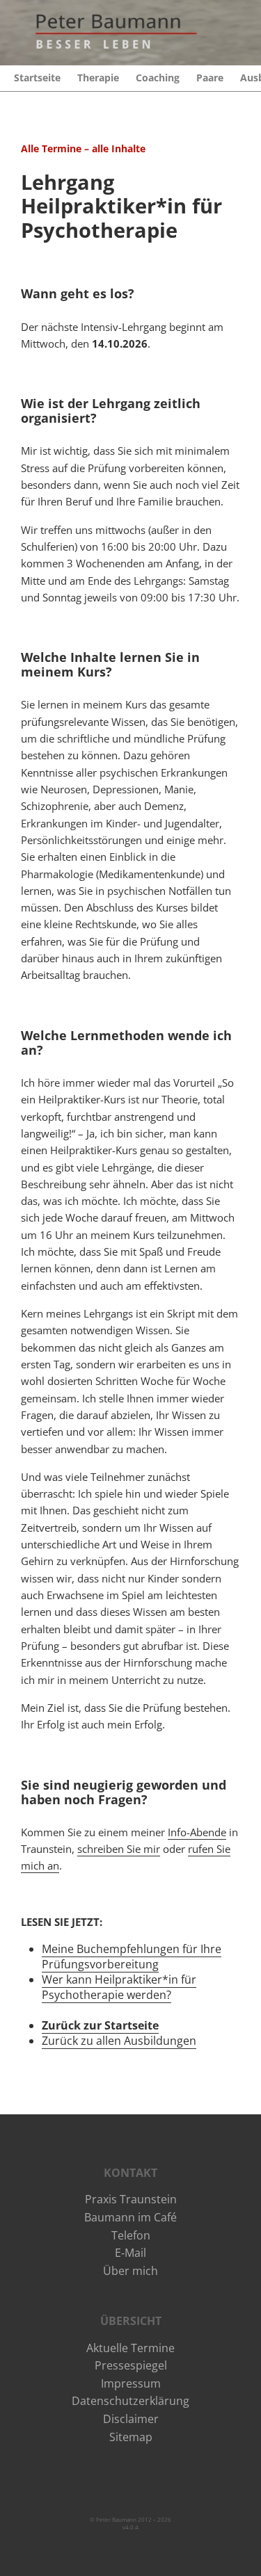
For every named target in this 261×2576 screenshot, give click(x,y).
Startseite (37, 78)
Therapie (98, 78)
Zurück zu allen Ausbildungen (119, 2041)
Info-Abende (197, 1832)
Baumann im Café (130, 2217)
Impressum (131, 2383)
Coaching (158, 78)
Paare (210, 78)
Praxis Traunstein (131, 2199)
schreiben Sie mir (119, 1849)
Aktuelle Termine (130, 2348)
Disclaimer (131, 2419)
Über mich (130, 2271)
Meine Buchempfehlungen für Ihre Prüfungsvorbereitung (132, 1957)
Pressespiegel (131, 2365)
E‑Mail (130, 2253)
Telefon (131, 2235)
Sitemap (131, 2437)
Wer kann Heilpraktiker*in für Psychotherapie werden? (119, 1987)
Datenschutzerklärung (130, 2401)
